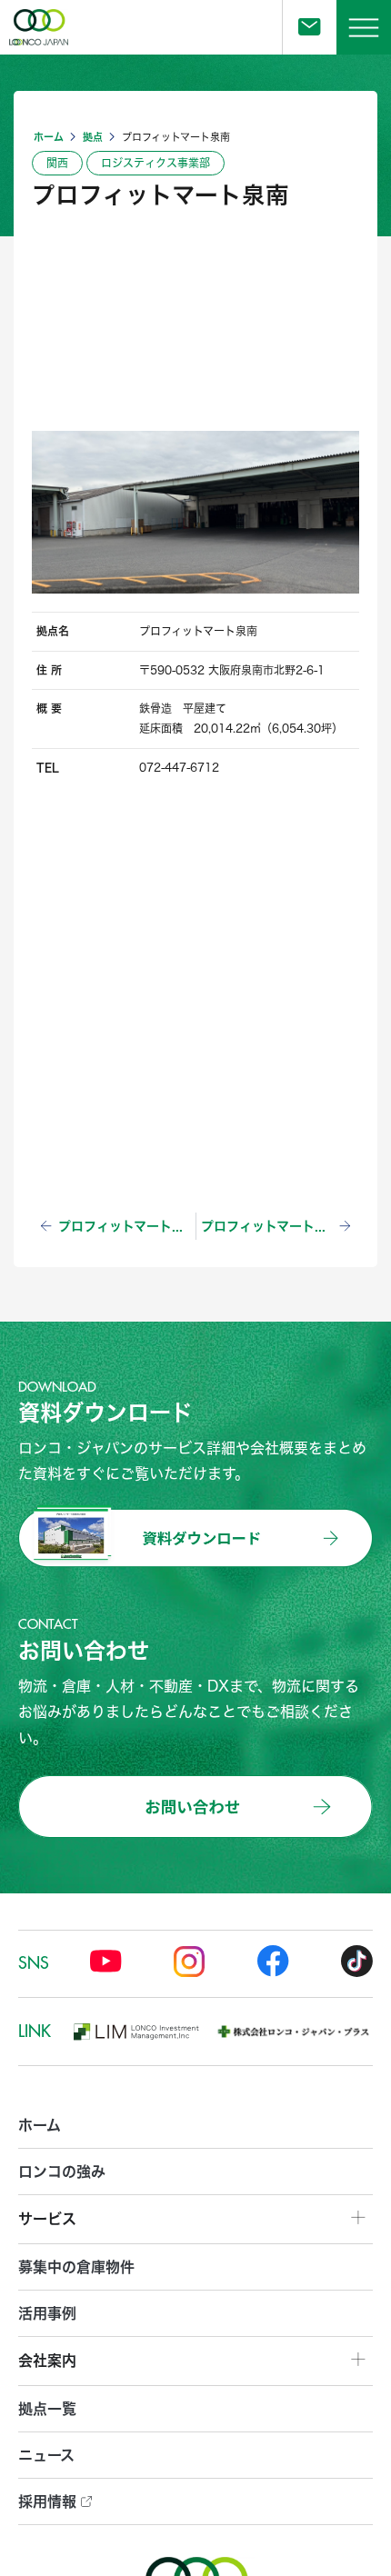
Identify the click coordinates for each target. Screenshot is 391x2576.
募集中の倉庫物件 (76, 2266)
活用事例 (47, 2313)
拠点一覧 (47, 2408)
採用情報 (50, 2501)
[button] (364, 27)
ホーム (49, 137)
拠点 (93, 137)
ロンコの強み (62, 2171)
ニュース (46, 2455)
